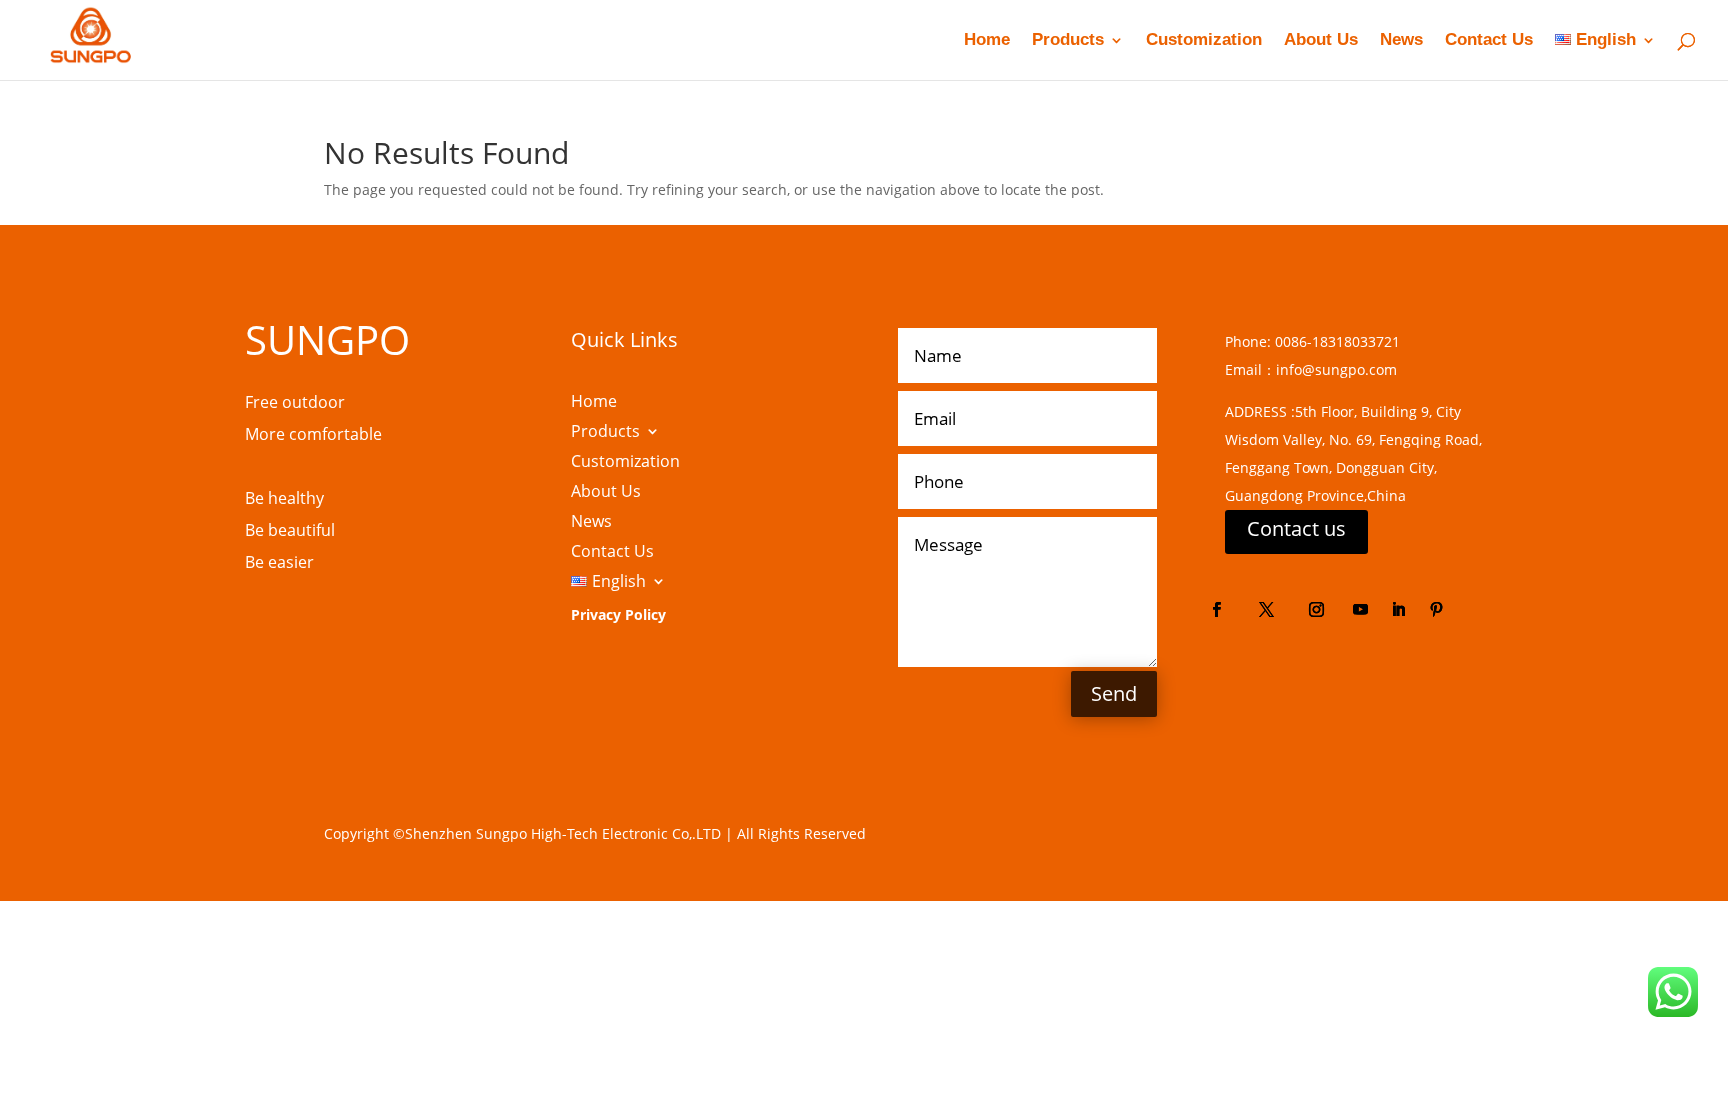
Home (987, 41)
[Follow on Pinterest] (1437, 610)
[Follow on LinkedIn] (1399, 610)
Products (1068, 41)
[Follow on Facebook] (1217, 610)
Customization (1204, 41)
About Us (1321, 41)
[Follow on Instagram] (1317, 610)
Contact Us (1489, 41)
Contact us (1296, 528)
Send (1114, 693)
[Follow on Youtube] (1361, 610)
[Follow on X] (1267, 610)
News (1401, 41)
